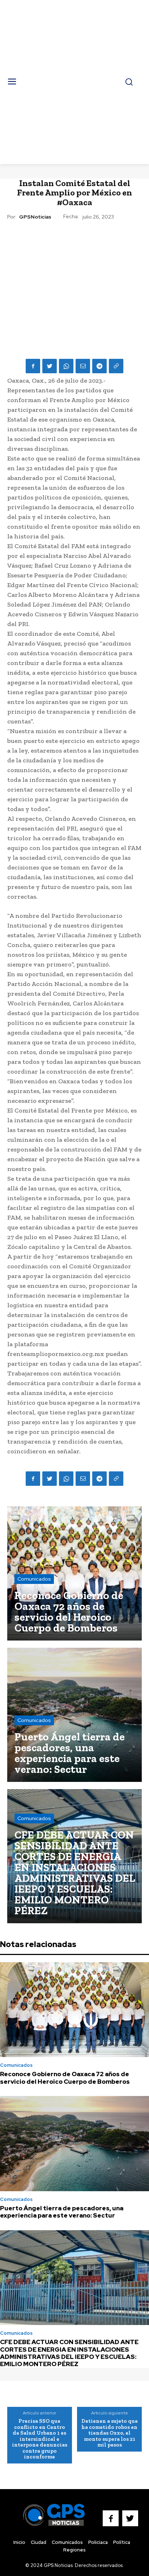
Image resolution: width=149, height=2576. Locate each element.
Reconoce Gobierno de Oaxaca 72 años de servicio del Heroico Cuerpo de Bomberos (65, 2078)
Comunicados (34, 1579)
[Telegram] (99, 366)
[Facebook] (33, 366)
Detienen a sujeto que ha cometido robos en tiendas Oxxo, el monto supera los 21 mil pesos (110, 2433)
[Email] (83, 366)
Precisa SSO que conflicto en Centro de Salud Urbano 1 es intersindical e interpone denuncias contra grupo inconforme (40, 2439)
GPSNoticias (35, 217)
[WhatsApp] (66, 366)
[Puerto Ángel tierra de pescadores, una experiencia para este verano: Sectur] (74, 1715)
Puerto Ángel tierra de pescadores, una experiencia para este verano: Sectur (62, 2212)
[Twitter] (50, 366)
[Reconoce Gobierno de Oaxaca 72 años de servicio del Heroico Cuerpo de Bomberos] (74, 1573)
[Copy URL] (116, 366)
